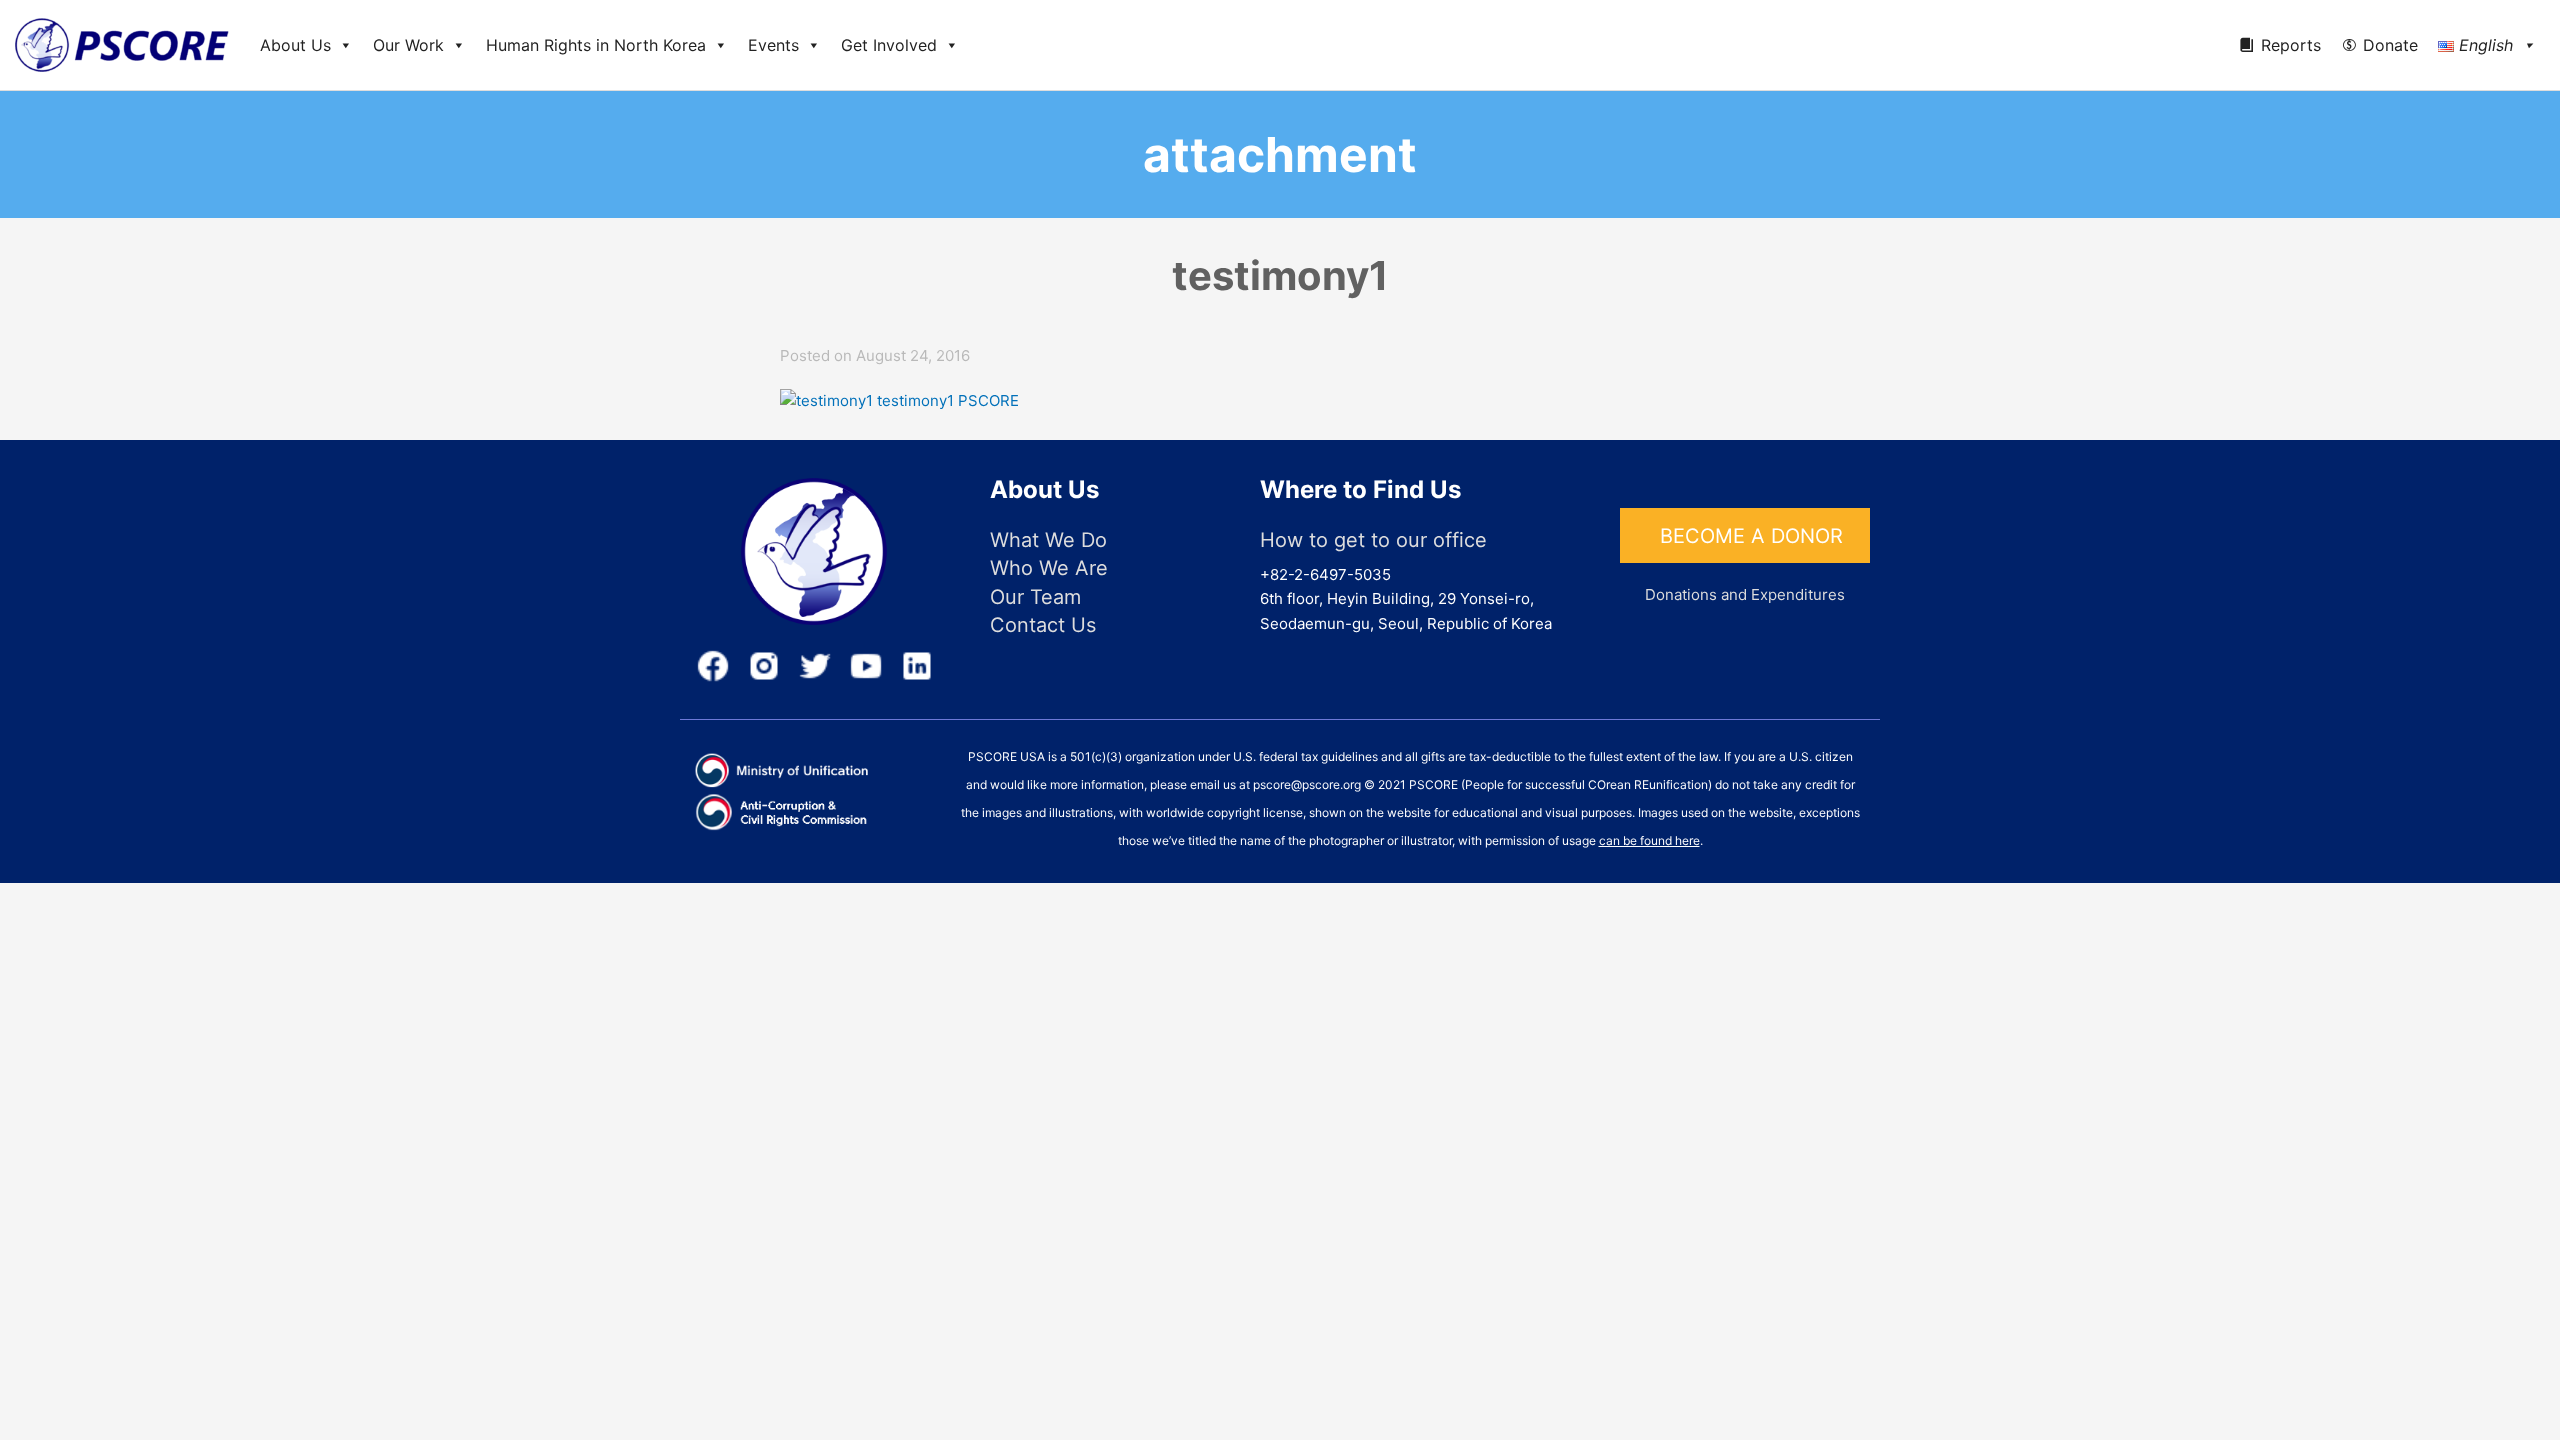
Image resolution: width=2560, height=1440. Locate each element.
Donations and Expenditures (1745, 594)
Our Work (408, 45)
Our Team (1035, 597)
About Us (295, 45)
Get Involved (889, 45)
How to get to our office (1373, 540)
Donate (2390, 45)
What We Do (1048, 540)
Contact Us (1043, 625)
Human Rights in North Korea (596, 45)
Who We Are (1049, 568)
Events (773, 45)
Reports (2291, 45)
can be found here (1649, 840)
